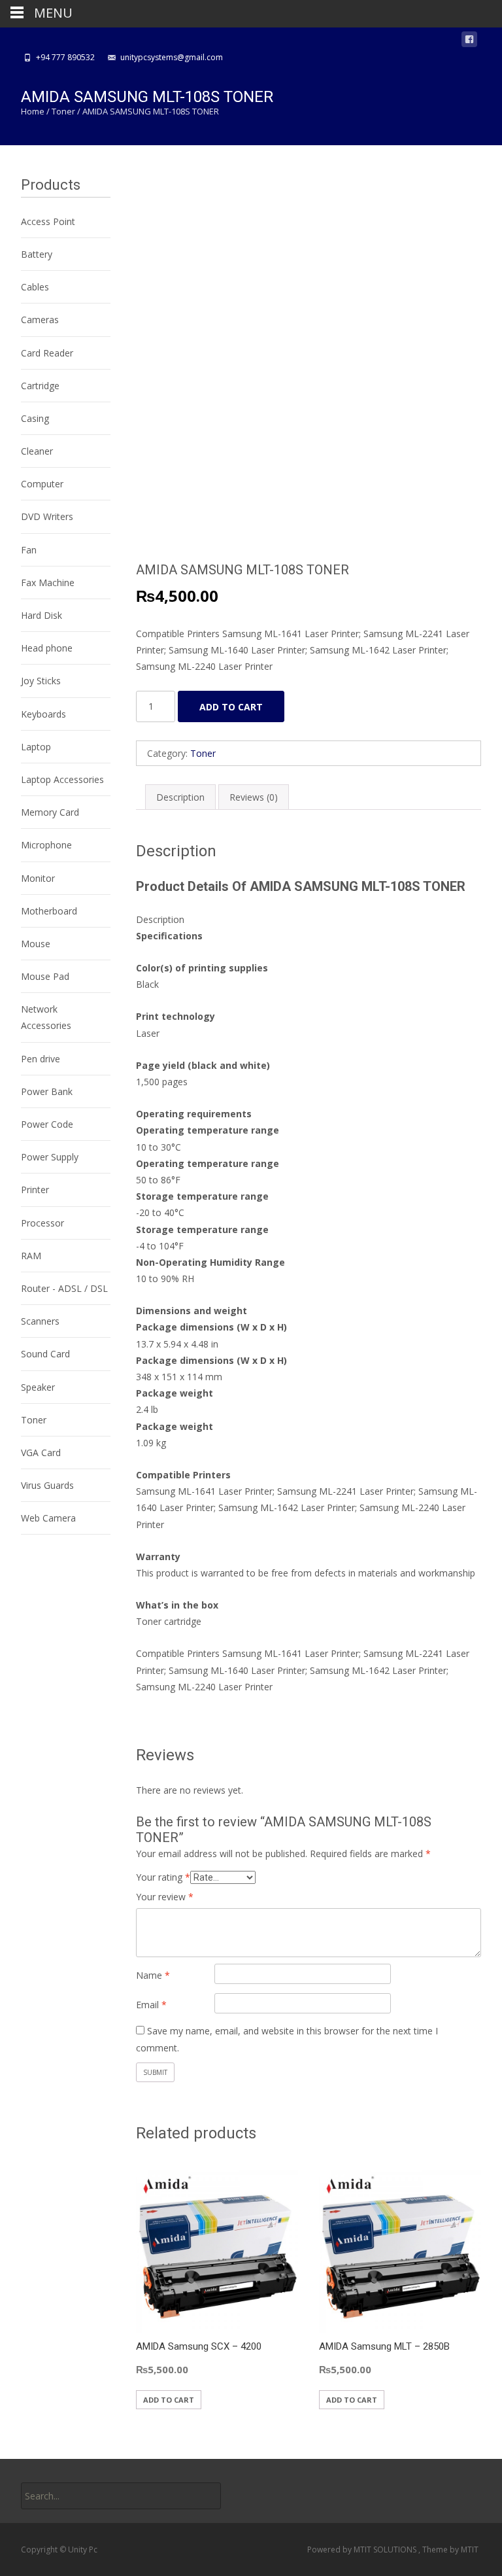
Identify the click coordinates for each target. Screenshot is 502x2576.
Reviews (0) (254, 797)
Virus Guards (47, 1485)
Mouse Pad (45, 976)
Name (153, 1975)
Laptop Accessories (62, 779)
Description (180, 797)
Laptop (36, 747)
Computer (42, 484)
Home (33, 111)
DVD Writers (47, 516)
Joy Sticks (41, 681)
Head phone (47, 648)
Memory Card (50, 812)
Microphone (46, 845)
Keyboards (43, 714)
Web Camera (48, 1518)
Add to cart (231, 707)
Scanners (40, 1321)
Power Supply (50, 1157)
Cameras (40, 320)
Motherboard (49, 911)
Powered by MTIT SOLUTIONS (363, 2550)
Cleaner (37, 451)
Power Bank (47, 1091)
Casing (35, 418)
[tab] (180, 797)
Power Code (47, 1124)
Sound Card (45, 1354)
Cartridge (40, 386)
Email (151, 2005)
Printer (35, 1190)
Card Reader (47, 353)
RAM (31, 1256)
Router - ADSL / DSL (64, 1288)
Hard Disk (42, 615)
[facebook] (469, 42)
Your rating (163, 1877)
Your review (165, 1897)
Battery (37, 254)
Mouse (36, 944)
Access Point (48, 221)
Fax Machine (48, 583)
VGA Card (41, 1453)
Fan (29, 550)
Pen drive (41, 1059)
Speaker (38, 1387)
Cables (35, 287)
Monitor (38, 878)
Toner (63, 111)
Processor (42, 1223)
